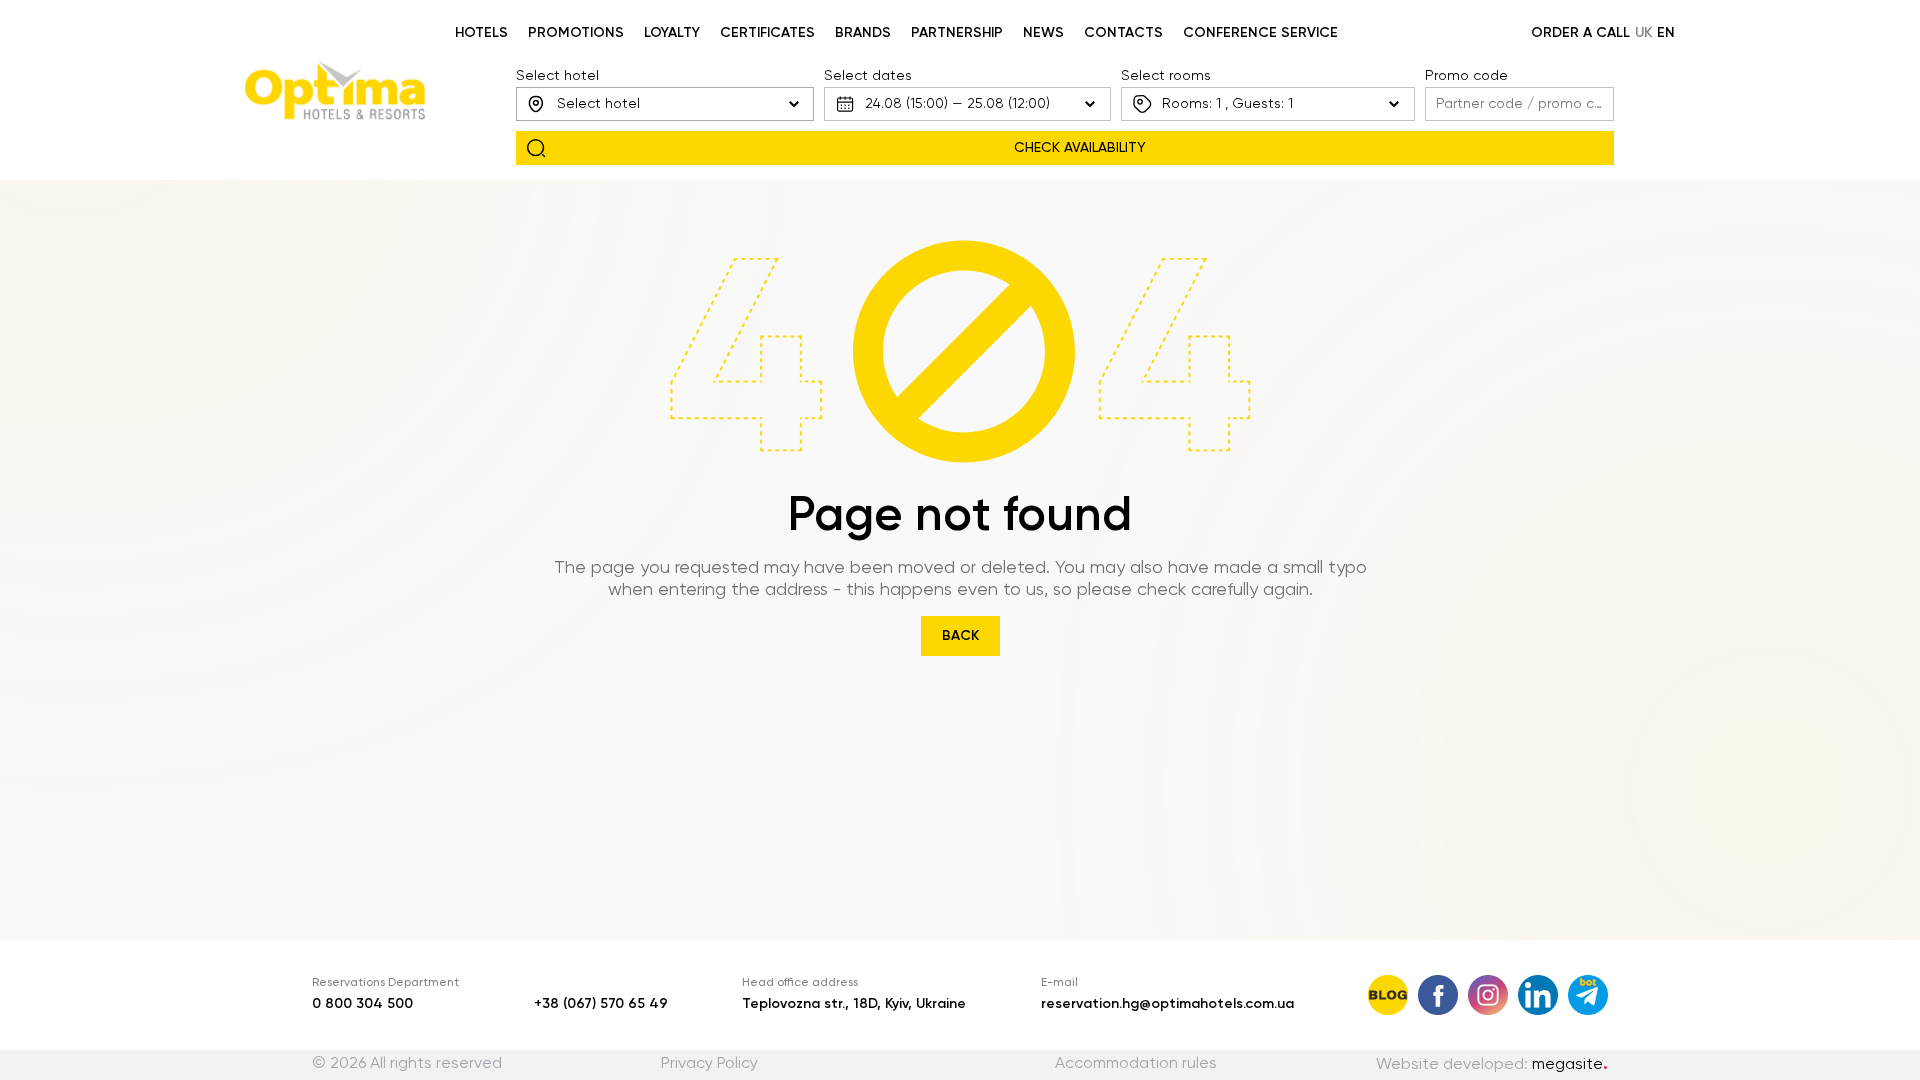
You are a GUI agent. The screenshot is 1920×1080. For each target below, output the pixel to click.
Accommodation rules (1136, 1064)
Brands (863, 33)
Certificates (767, 33)
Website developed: (1492, 1065)
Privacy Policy (709, 1064)
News (1043, 33)
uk (1643, 33)
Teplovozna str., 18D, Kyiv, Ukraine (854, 1004)
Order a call (1580, 33)
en (1666, 33)
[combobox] (665, 104)
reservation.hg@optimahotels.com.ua (1167, 1004)
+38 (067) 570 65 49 (601, 1004)
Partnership (957, 33)
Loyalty (672, 33)
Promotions (576, 33)
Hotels (481, 33)
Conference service (1260, 33)
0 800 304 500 (362, 1004)
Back (960, 636)
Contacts (1123, 33)
